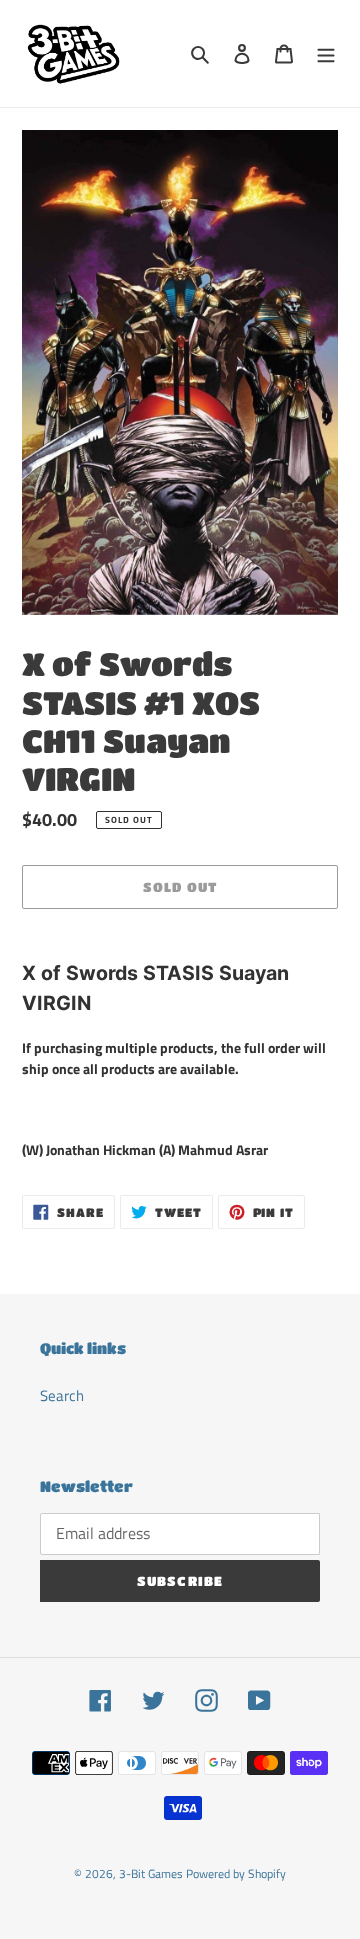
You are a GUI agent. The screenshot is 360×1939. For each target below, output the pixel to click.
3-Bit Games (151, 1873)
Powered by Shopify (236, 1873)
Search (62, 1395)
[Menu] (326, 53)
